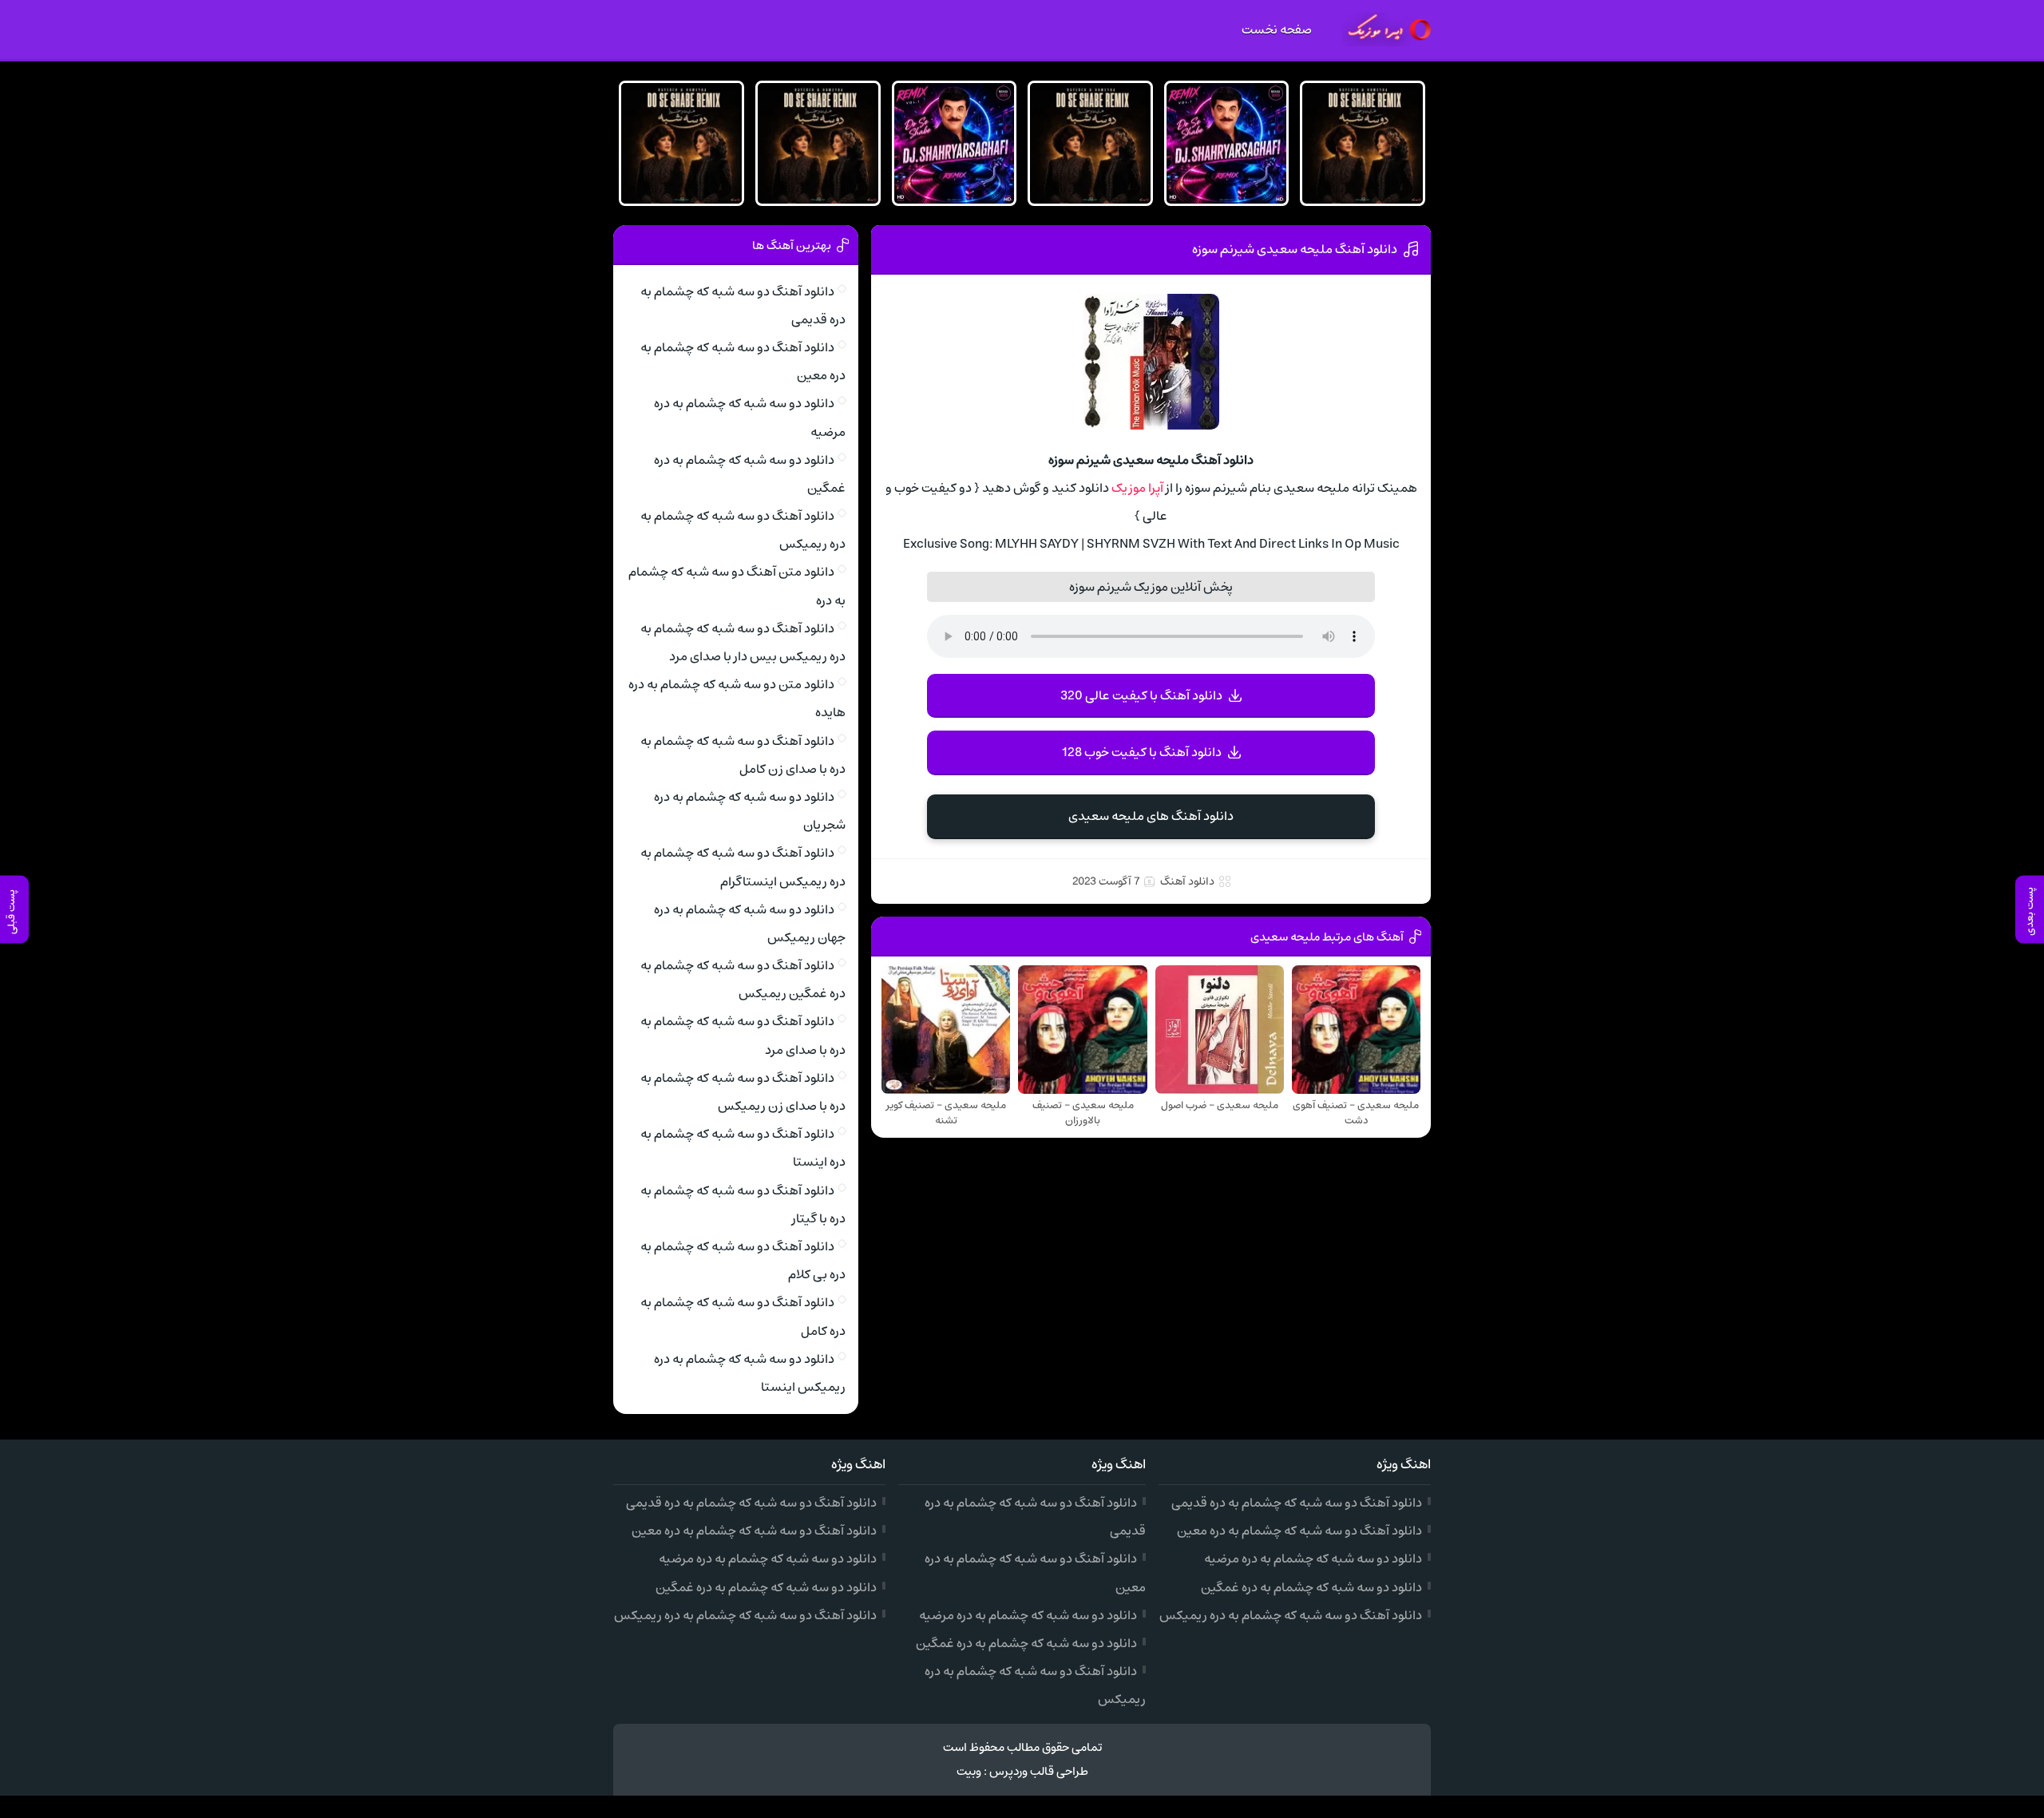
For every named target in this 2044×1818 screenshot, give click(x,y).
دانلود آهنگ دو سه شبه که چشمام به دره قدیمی (1297, 1503)
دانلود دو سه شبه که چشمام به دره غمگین (1311, 1587)
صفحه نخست (1277, 30)
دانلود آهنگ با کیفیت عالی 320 (1141, 695)
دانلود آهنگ (1187, 881)
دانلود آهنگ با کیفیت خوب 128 (1142, 752)
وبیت (969, 1771)
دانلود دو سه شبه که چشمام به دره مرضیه (1313, 1559)
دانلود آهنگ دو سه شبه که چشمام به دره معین (1299, 1531)
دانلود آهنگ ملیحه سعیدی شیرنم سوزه (1295, 249)
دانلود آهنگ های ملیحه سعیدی (1151, 816)
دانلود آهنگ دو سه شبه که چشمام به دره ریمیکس (1291, 1615)
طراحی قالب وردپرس (1039, 1771)
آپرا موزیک (1137, 488)
